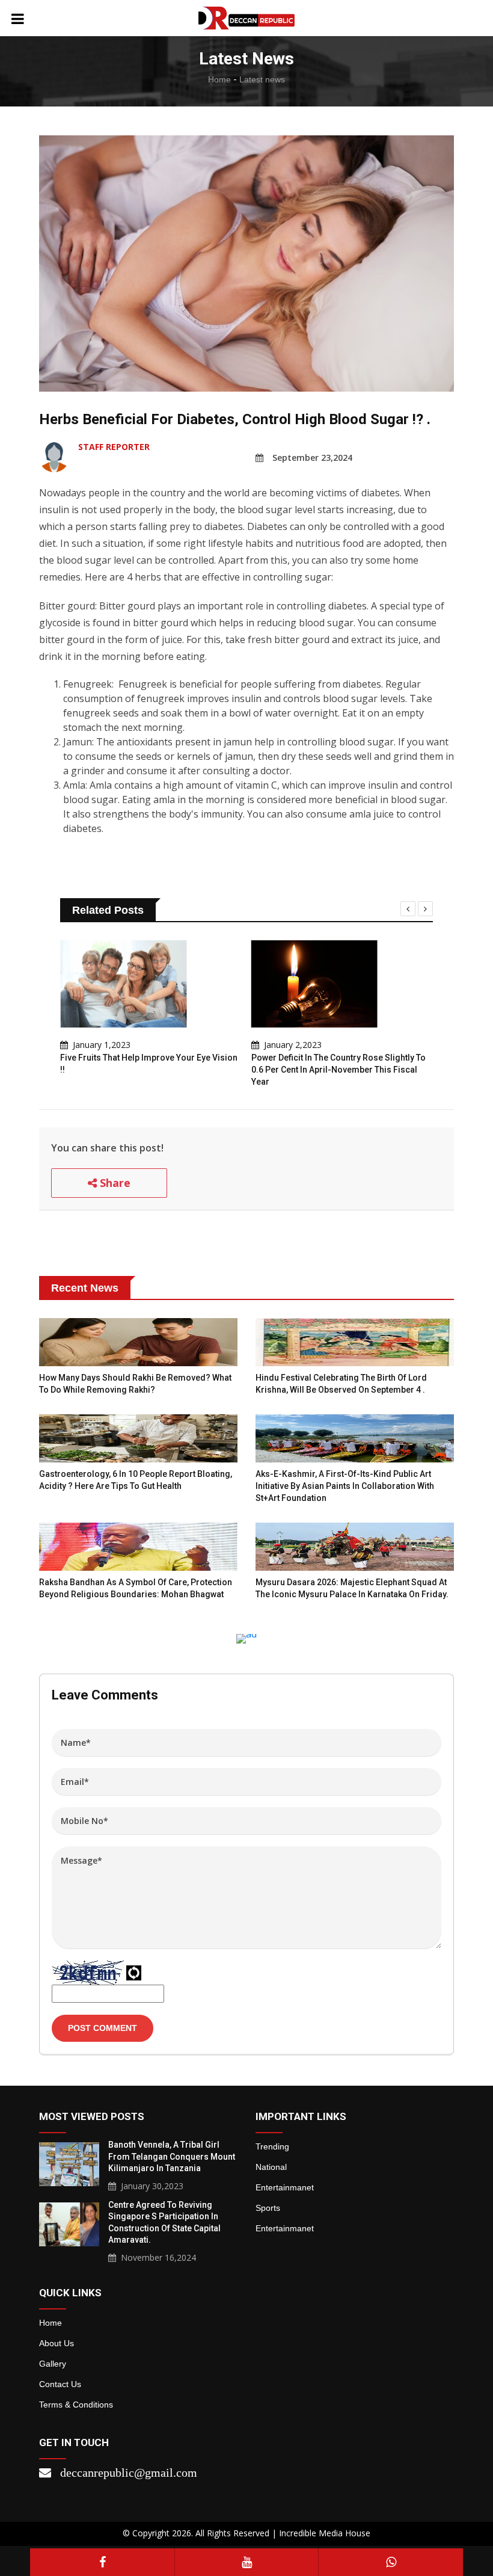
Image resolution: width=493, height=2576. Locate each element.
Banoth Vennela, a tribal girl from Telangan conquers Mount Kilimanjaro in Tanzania (172, 2156)
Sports (268, 2208)
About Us (57, 2343)
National (271, 2167)
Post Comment (103, 2028)
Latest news (262, 79)
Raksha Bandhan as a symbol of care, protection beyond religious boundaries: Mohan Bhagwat (136, 1588)
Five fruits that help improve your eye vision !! (149, 1064)
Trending (272, 2146)
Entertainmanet (285, 2187)
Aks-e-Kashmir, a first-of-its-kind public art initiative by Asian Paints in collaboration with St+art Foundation (345, 1486)
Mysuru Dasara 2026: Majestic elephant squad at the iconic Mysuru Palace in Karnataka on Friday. (352, 1588)
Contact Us (60, 2384)
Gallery (53, 2364)
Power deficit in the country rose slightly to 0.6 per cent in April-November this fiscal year (338, 1069)
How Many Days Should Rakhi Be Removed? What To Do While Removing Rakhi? (135, 1384)
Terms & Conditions (76, 2405)
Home (219, 79)
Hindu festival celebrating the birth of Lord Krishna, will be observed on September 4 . (341, 1384)
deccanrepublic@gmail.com (129, 2473)
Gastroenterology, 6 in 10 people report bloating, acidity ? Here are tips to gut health (136, 1480)
